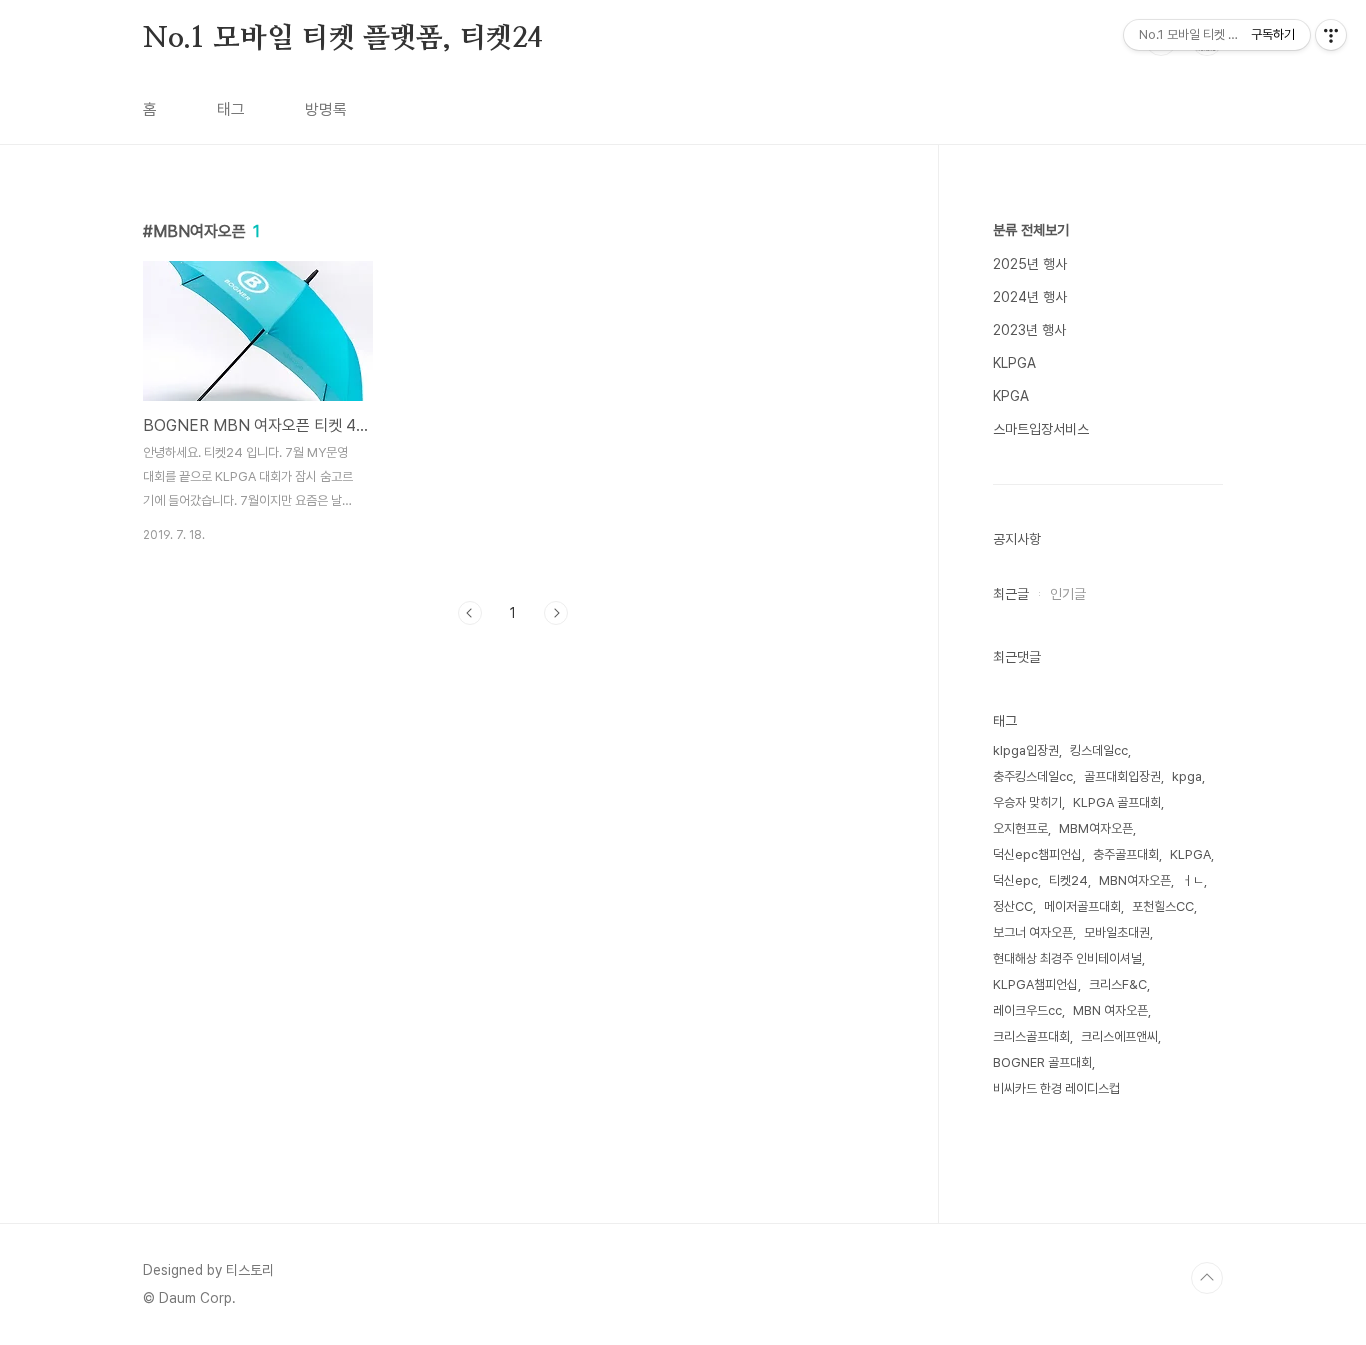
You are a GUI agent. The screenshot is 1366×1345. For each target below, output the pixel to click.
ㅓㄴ (1193, 880)
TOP (1207, 1278)
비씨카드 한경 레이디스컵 (1056, 1088)
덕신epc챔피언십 (1037, 854)
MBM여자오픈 (1096, 828)
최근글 (1011, 594)
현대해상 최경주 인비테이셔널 (1067, 958)
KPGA (1011, 396)
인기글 (1068, 594)
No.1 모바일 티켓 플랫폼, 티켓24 (342, 39)
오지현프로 (1020, 828)
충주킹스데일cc (1033, 776)
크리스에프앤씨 (1119, 1036)
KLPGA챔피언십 (1035, 984)
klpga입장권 (1026, 750)
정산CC (1013, 906)
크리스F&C (1118, 984)
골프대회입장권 (1122, 776)
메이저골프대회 (1082, 906)
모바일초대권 (1117, 932)
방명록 (326, 109)
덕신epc (1015, 880)
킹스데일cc (1099, 750)
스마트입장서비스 (1041, 429)
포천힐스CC (1163, 906)
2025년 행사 (1030, 264)
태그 (231, 109)
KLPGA (1014, 363)
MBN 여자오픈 (1110, 1010)
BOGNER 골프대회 (1042, 1062)
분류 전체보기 (1031, 230)
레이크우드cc (1027, 1010)
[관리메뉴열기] (1331, 35)
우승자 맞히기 (1027, 802)
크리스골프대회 (1031, 1036)
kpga (1187, 776)
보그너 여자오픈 (1033, 932)
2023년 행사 (1029, 330)
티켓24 (1068, 880)
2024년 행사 (1030, 297)
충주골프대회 (1126, 854)
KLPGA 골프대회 (1117, 802)
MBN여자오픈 (1135, 880)
